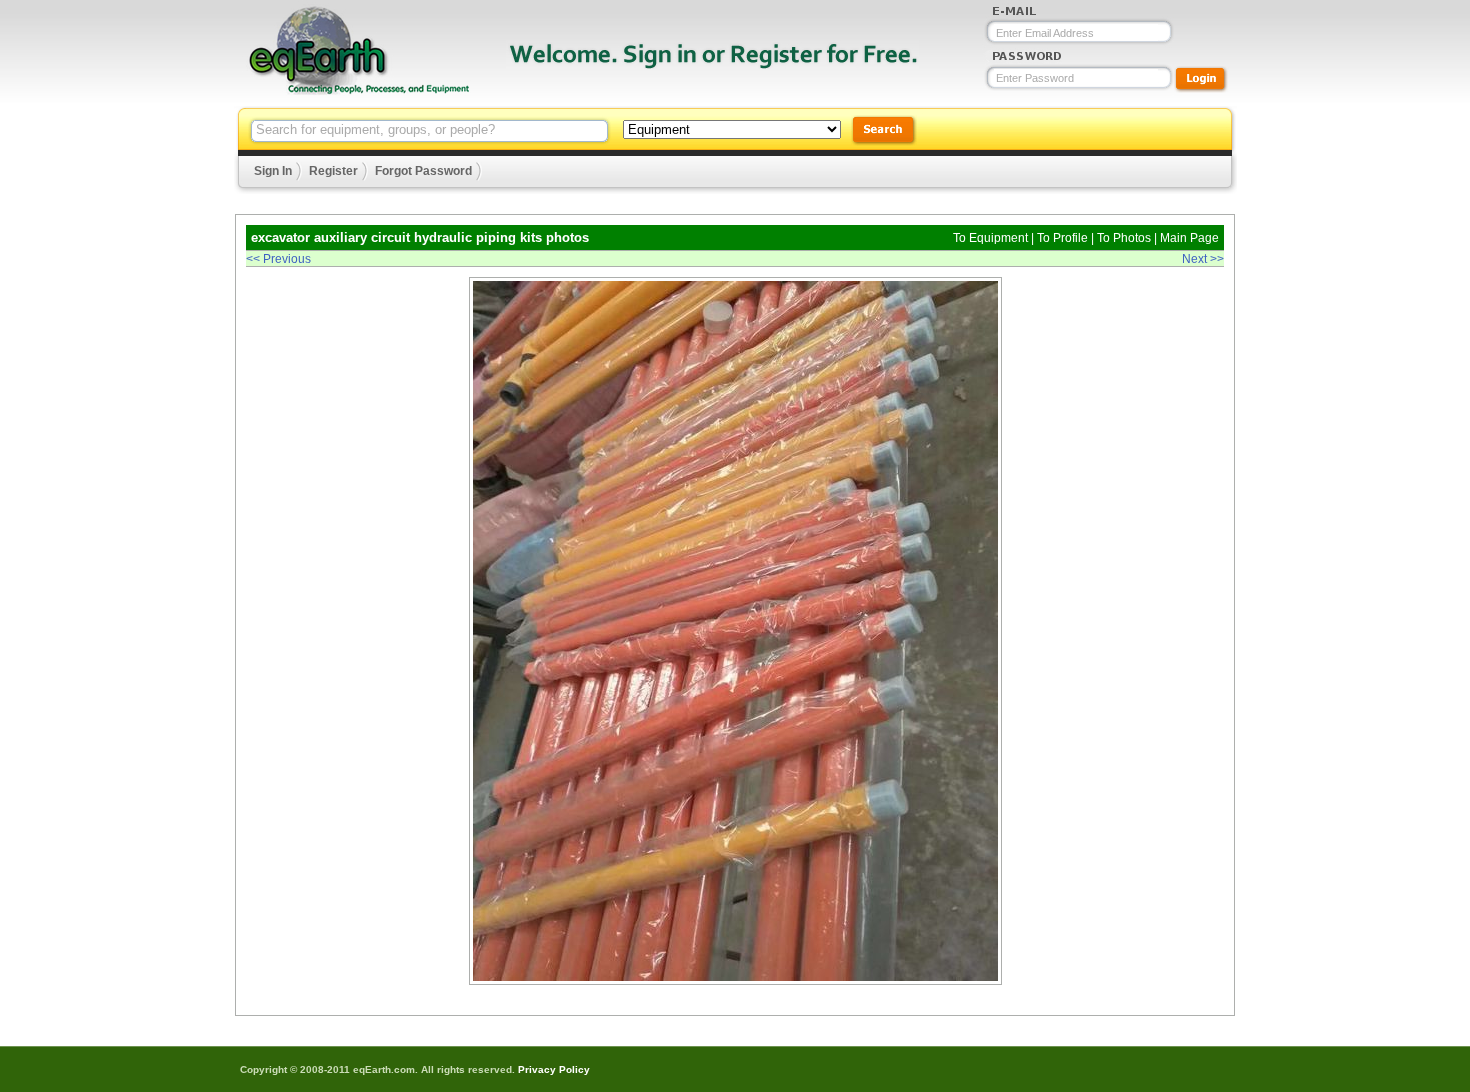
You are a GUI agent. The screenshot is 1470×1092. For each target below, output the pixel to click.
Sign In (273, 171)
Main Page (1189, 238)
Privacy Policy (554, 1069)
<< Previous (278, 259)
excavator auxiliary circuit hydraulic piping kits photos (420, 237)
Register (333, 171)
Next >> (1203, 259)
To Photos (1124, 238)
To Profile (1062, 238)
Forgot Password (423, 171)
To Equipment (990, 238)
